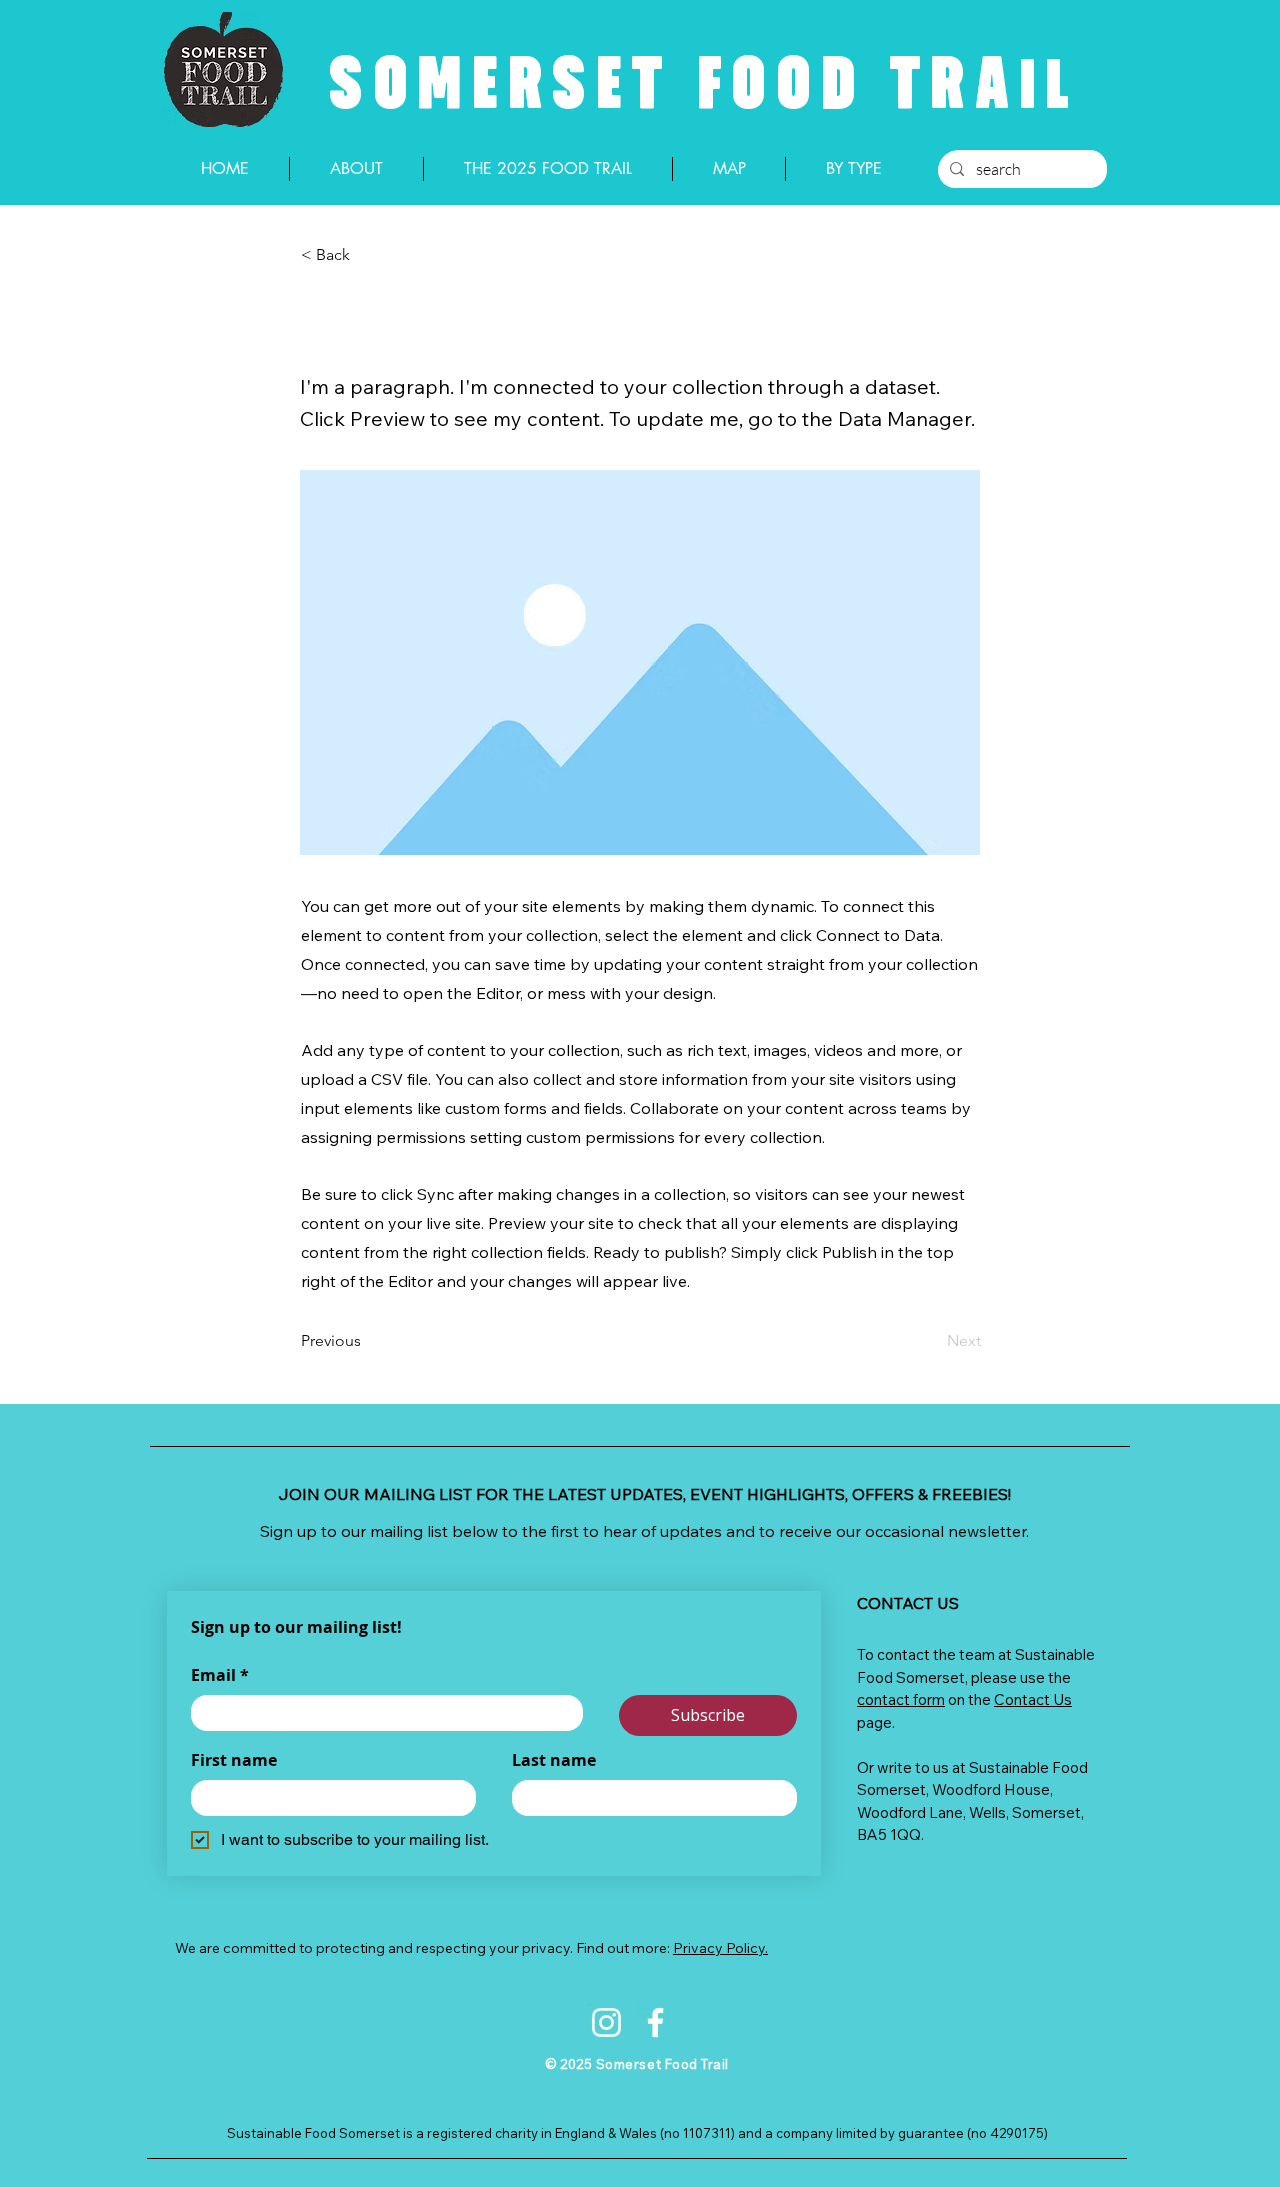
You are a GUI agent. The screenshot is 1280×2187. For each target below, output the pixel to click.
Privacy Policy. (720, 1948)
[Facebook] (655, 2022)
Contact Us (1033, 1699)
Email (220, 1675)
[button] (367, 255)
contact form (901, 1699)
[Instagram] (606, 2022)
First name (234, 1760)
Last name (554, 1760)
